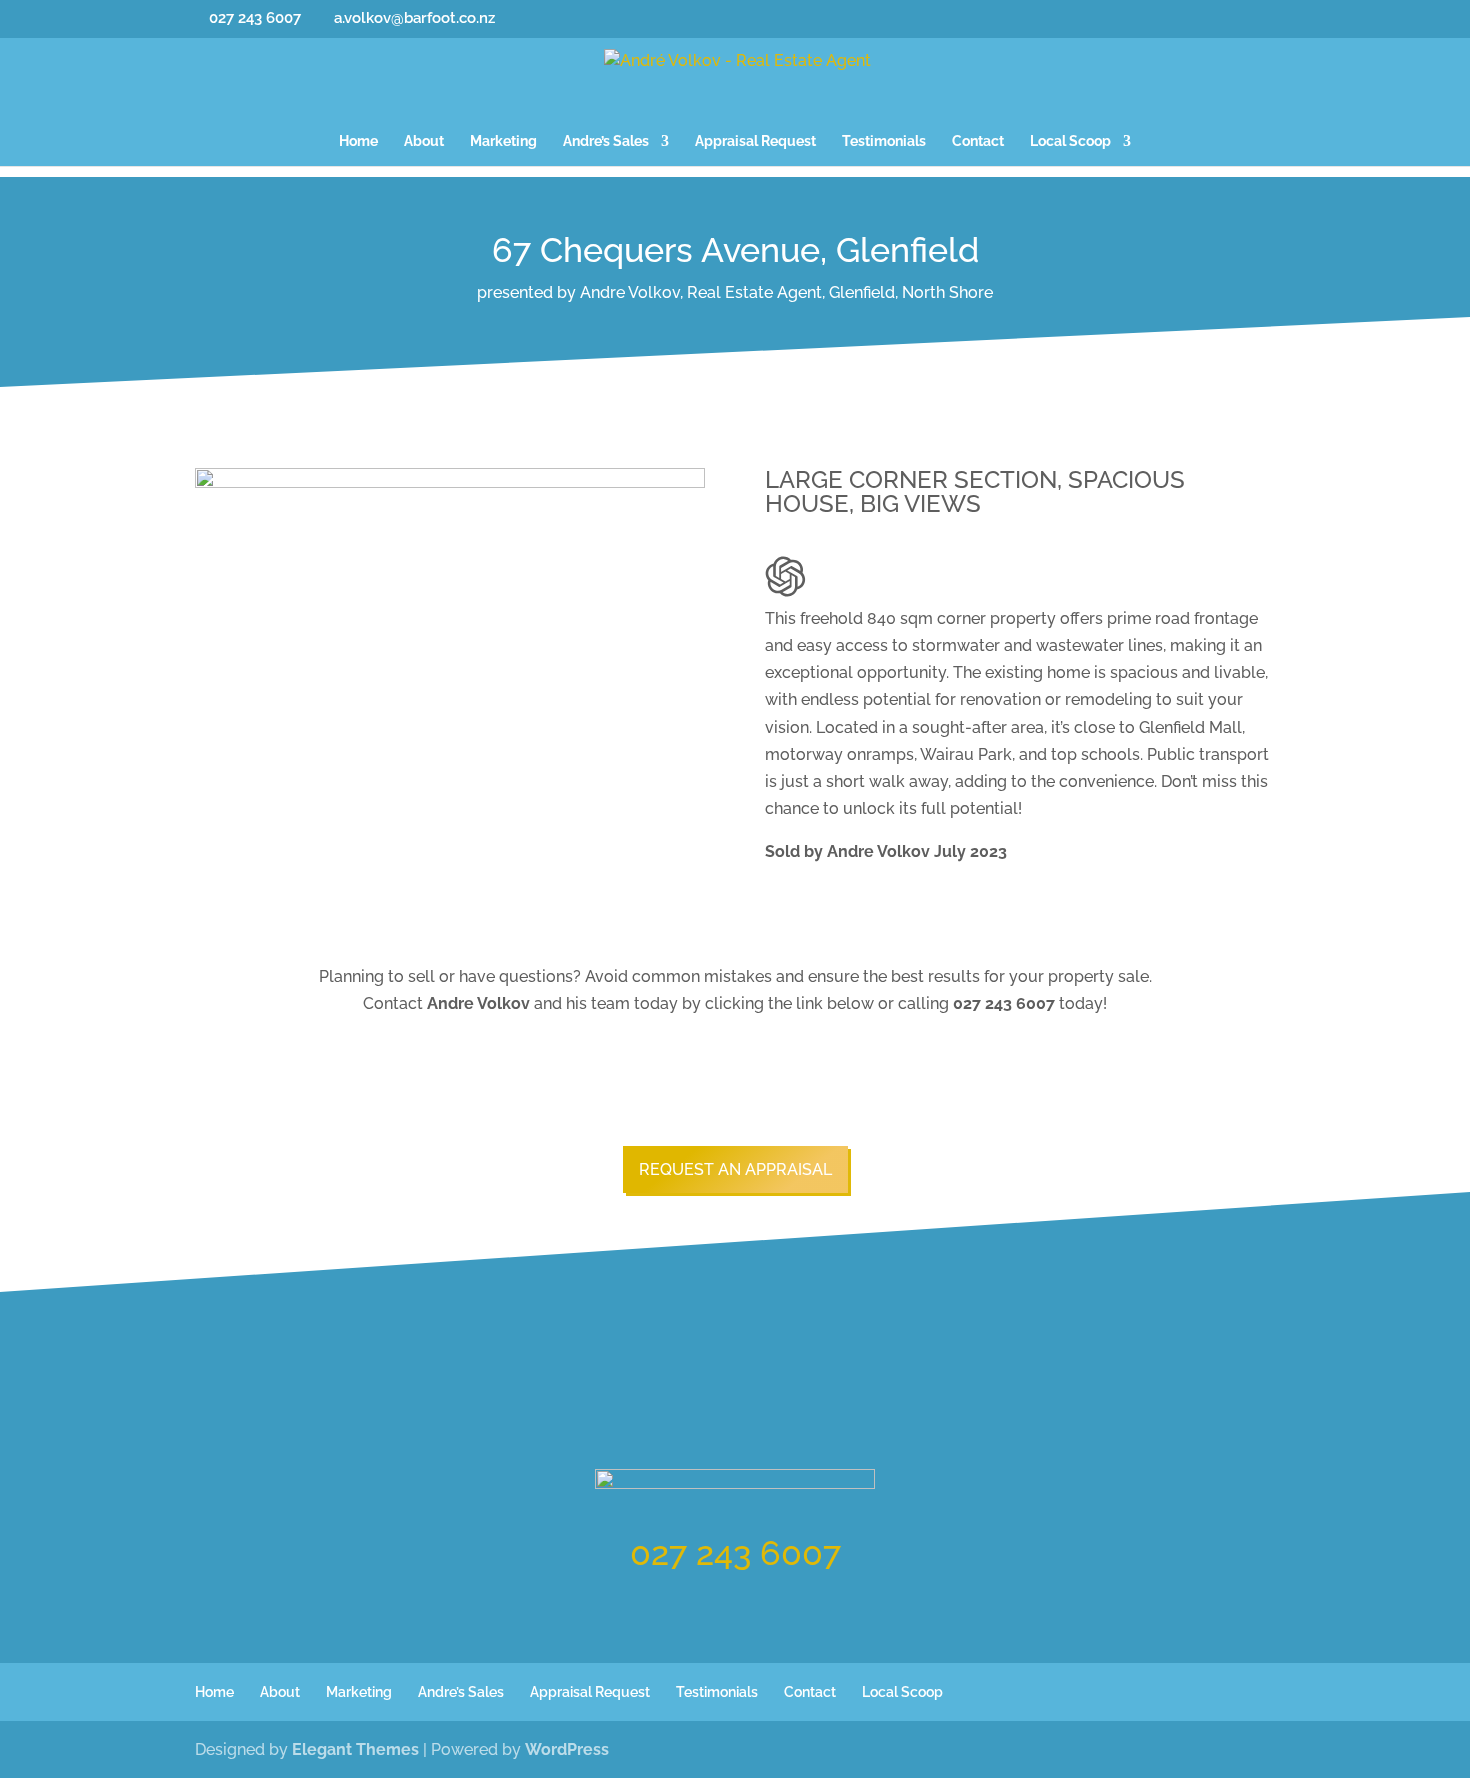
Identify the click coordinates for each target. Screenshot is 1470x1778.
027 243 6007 (735, 1553)
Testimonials (884, 141)
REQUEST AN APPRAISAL (735, 1169)
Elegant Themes (355, 1749)
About (424, 141)
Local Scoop (1070, 141)
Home (358, 141)
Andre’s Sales (606, 141)
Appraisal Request (755, 141)
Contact (978, 141)
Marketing (503, 141)
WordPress (567, 1749)
